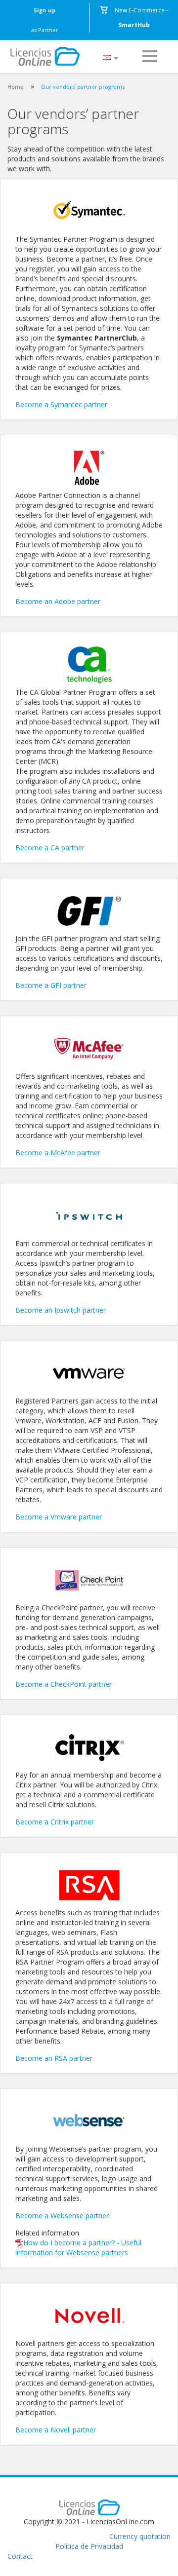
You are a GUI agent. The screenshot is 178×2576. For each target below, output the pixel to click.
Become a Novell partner (56, 2430)
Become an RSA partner (54, 2058)
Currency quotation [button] (140, 2536)
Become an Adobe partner (58, 601)
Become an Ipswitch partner (61, 1310)
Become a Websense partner (62, 2216)
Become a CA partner (50, 848)
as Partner (45, 20)
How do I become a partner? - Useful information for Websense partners (78, 2248)
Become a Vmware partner (59, 1517)
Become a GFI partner (51, 985)
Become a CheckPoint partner (64, 1684)
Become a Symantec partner (61, 404)
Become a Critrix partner (55, 1822)
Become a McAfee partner (58, 1153)
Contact (20, 2556)
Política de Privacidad (89, 2546)
